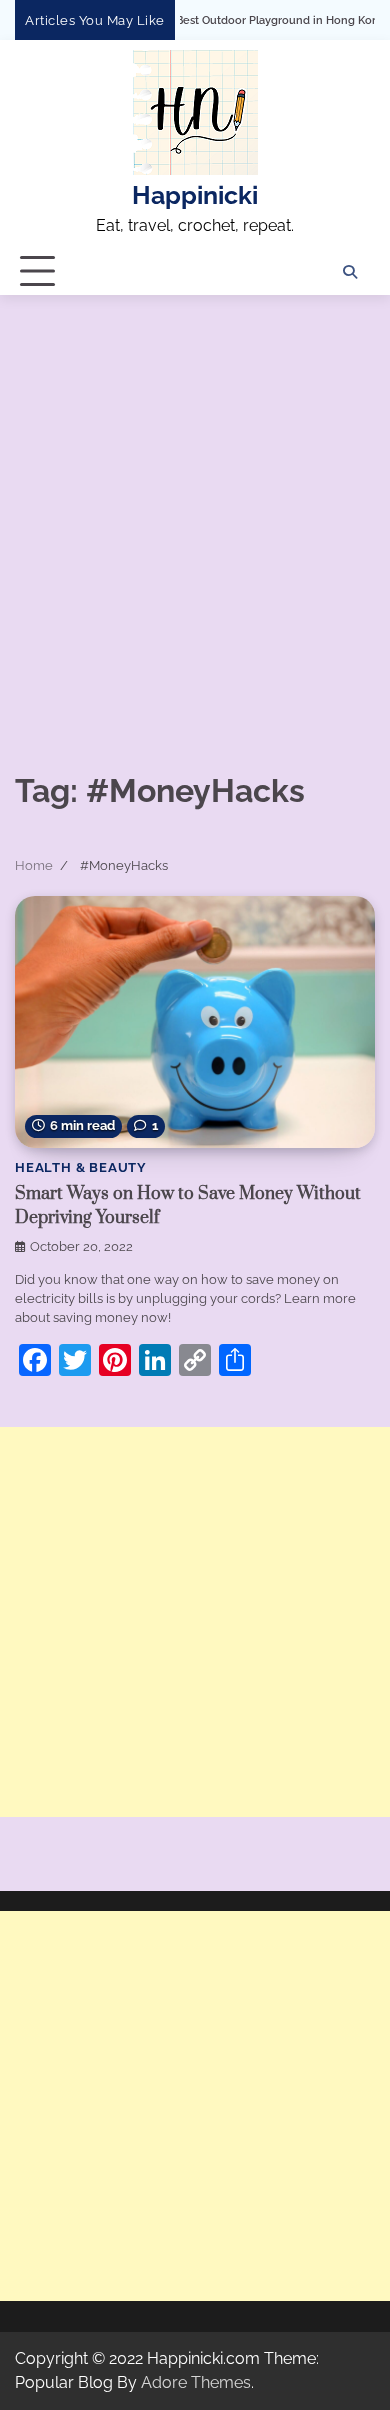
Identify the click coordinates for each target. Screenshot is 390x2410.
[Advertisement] (195, 500)
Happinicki (195, 195)
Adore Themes (196, 2382)
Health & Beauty (81, 1167)
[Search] (350, 272)
